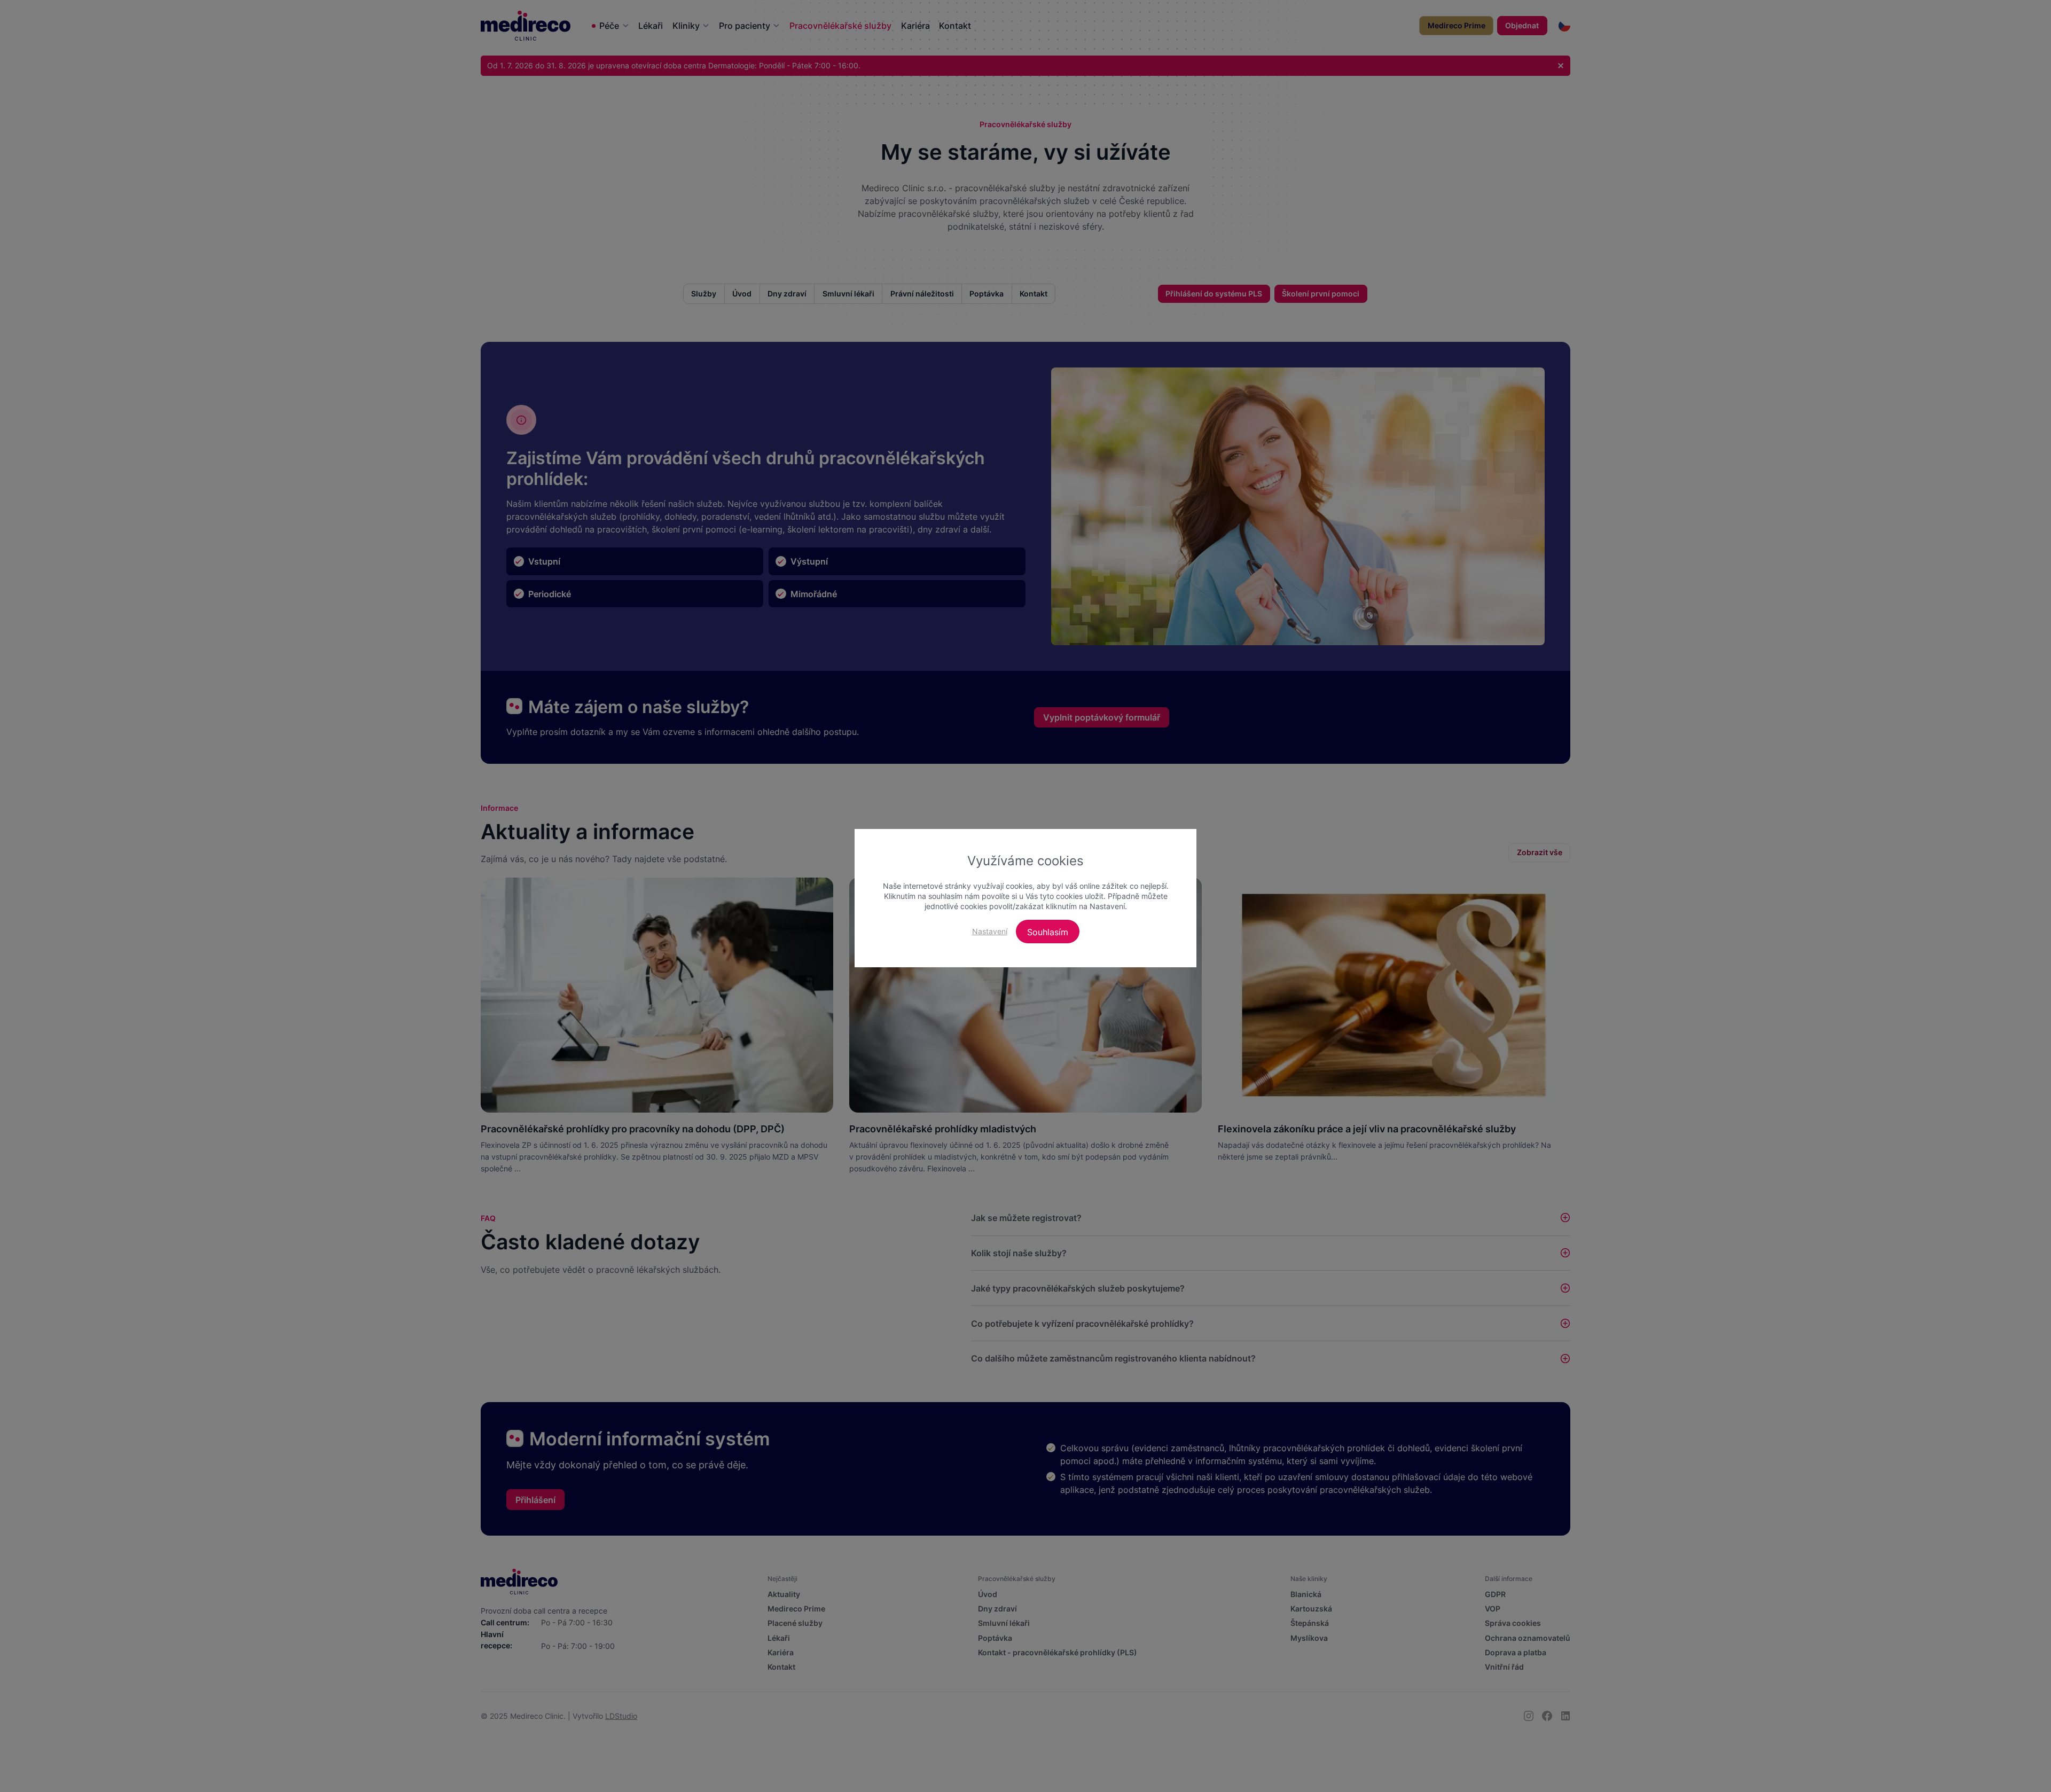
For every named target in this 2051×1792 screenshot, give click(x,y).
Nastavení (990, 931)
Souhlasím (1048, 932)
